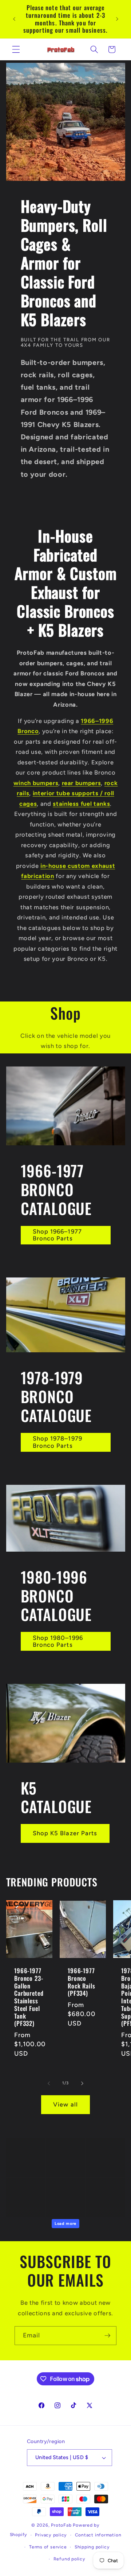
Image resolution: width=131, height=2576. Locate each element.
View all (65, 2104)
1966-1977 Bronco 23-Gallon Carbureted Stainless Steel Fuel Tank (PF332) (29, 1998)
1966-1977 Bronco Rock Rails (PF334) (81, 1982)
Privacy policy (51, 2535)
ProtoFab (61, 2525)
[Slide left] (49, 2083)
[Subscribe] (107, 2336)
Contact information (98, 2535)
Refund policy (70, 2559)
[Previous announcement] (14, 19)
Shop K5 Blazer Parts (65, 1833)
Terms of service (48, 2547)
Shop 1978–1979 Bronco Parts (57, 1442)
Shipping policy (92, 2547)
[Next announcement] (117, 19)
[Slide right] (82, 2083)
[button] (16, 49)
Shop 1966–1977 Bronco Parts (57, 1235)
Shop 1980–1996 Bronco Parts (58, 1641)
